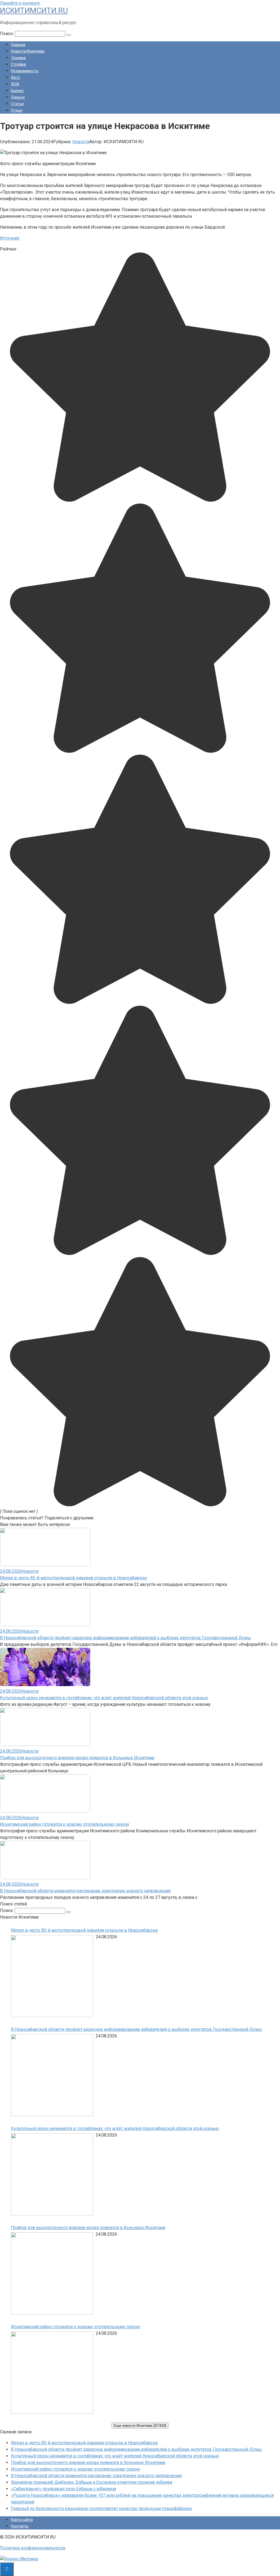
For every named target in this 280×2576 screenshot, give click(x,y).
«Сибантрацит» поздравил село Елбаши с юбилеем (63, 2489)
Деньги (18, 97)
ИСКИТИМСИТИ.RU (34, 11)
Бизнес (17, 91)
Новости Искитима (28, 51)
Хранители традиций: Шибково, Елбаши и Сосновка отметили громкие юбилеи (92, 2482)
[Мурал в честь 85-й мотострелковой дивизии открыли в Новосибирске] (52, 1977)
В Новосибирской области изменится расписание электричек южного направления (85, 1891)
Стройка (18, 64)
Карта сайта (22, 2520)
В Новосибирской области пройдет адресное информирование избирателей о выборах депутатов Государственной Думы (126, 1638)
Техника (18, 58)
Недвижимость (25, 71)
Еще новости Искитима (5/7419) (140, 2426)
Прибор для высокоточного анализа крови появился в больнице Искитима (77, 1758)
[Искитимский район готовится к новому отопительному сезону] (52, 2374)
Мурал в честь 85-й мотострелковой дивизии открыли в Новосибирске (73, 1578)
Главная (18, 45)
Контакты (20, 2526)
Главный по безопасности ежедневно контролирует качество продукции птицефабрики (101, 2509)
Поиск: (7, 34)
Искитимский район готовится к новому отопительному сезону (65, 1824)
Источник (10, 238)
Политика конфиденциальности (33, 2548)
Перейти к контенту (20, 3)
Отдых (17, 110)
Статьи (17, 104)
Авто (15, 77)
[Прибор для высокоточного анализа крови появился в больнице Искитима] (52, 2274)
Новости (81, 142)
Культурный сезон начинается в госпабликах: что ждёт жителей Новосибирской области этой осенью (104, 1698)
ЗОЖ (15, 84)
